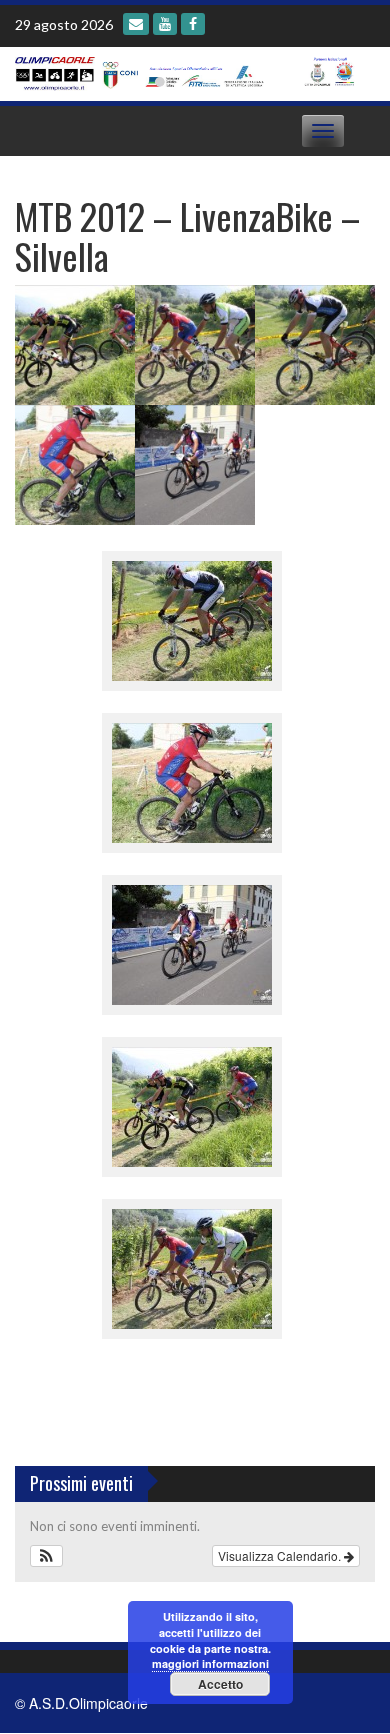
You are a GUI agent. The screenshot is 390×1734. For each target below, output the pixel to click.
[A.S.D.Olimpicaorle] (187, 72)
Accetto (220, 1684)
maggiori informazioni (210, 1663)
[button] (46, 1556)
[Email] (136, 24)
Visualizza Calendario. (281, 1555)
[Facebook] (193, 24)
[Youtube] (165, 24)
